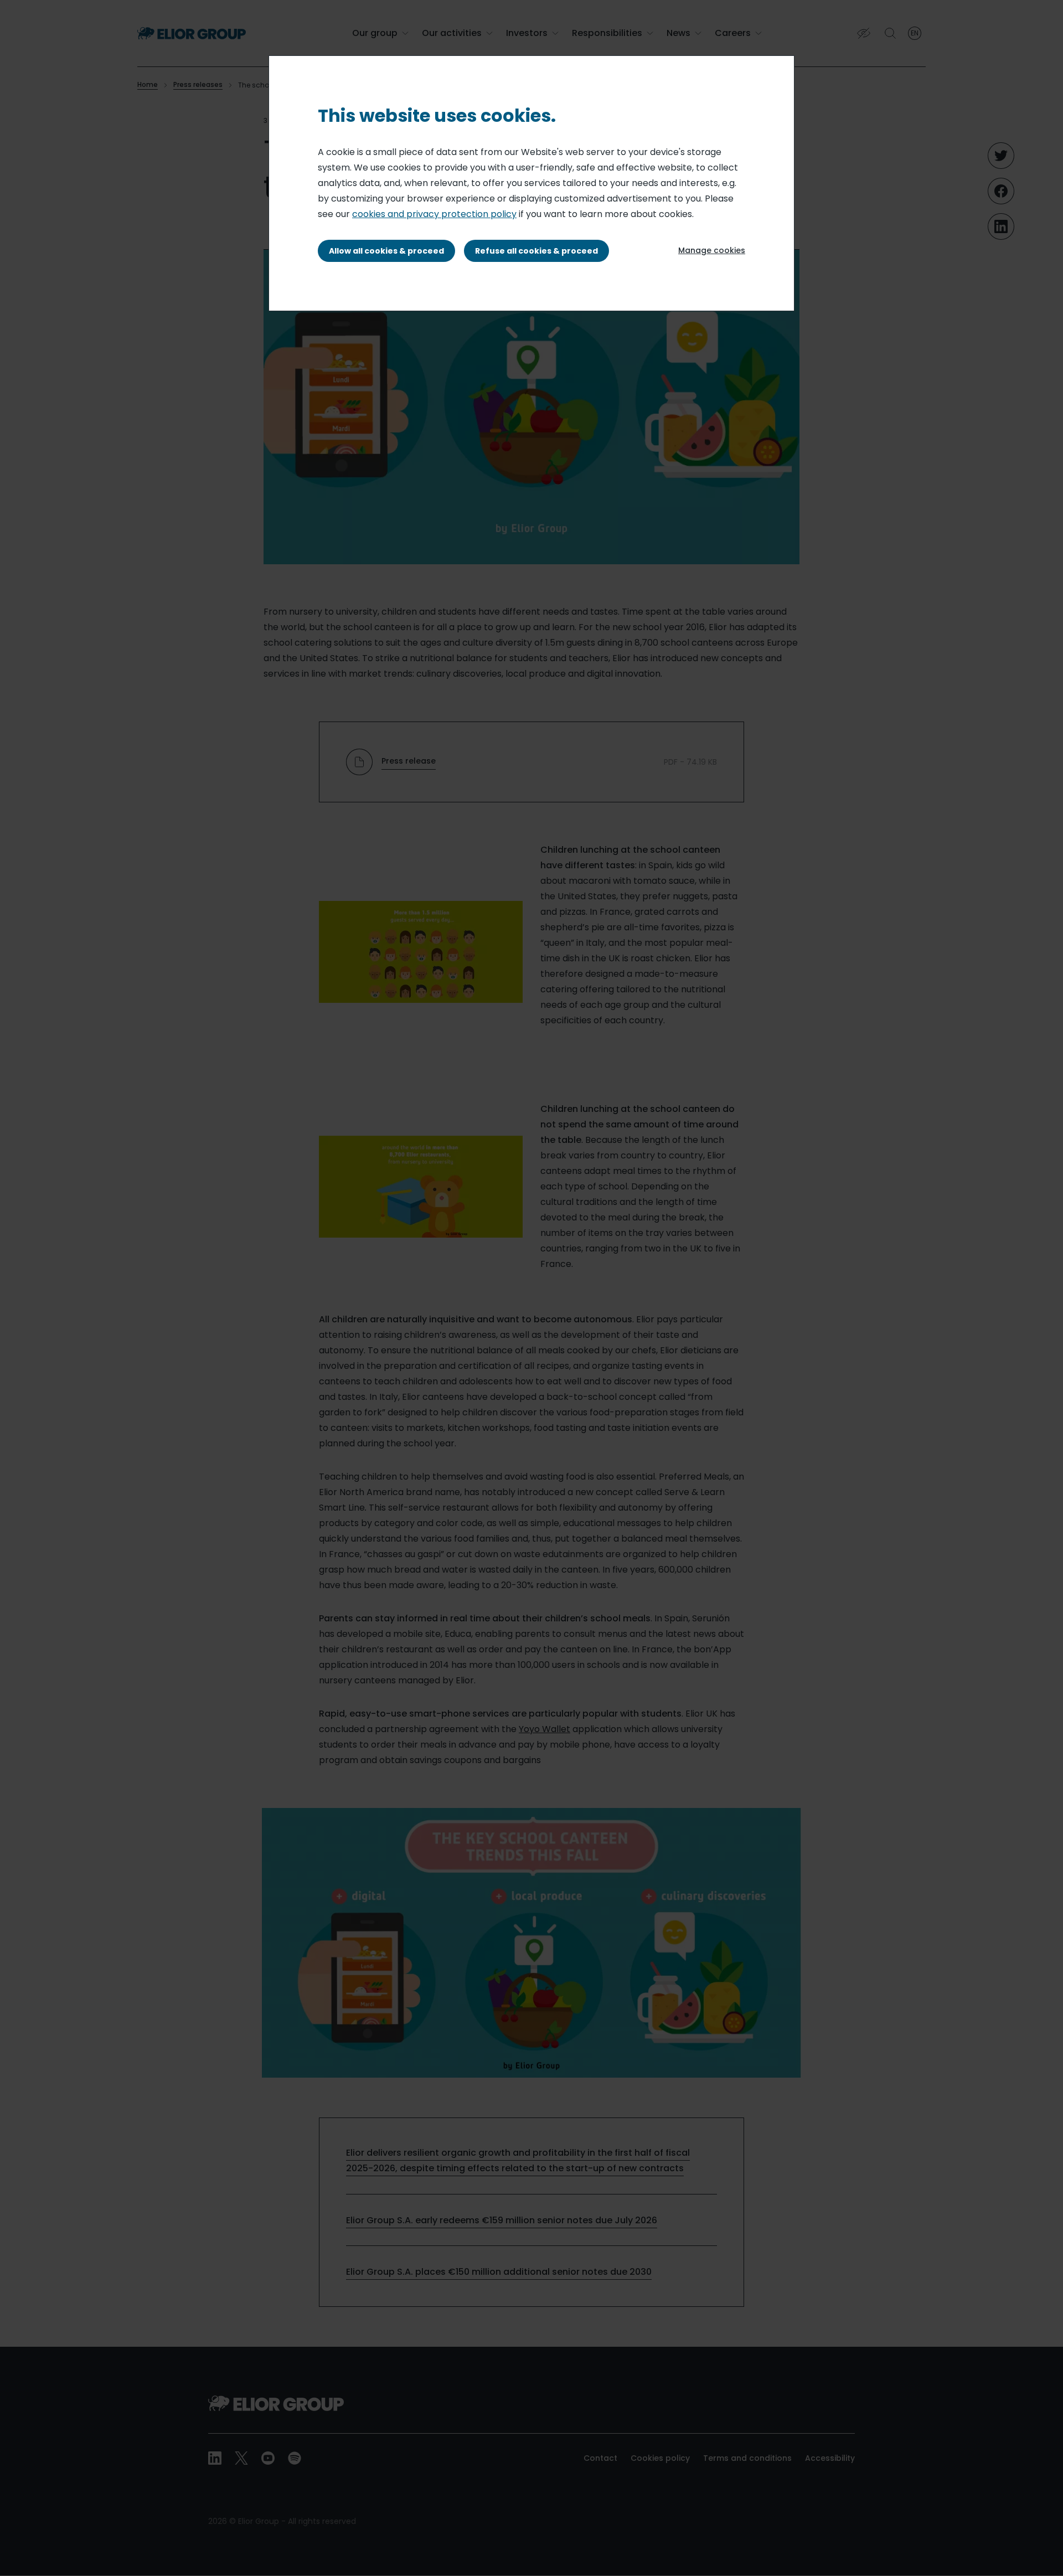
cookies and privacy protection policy (434, 214)
